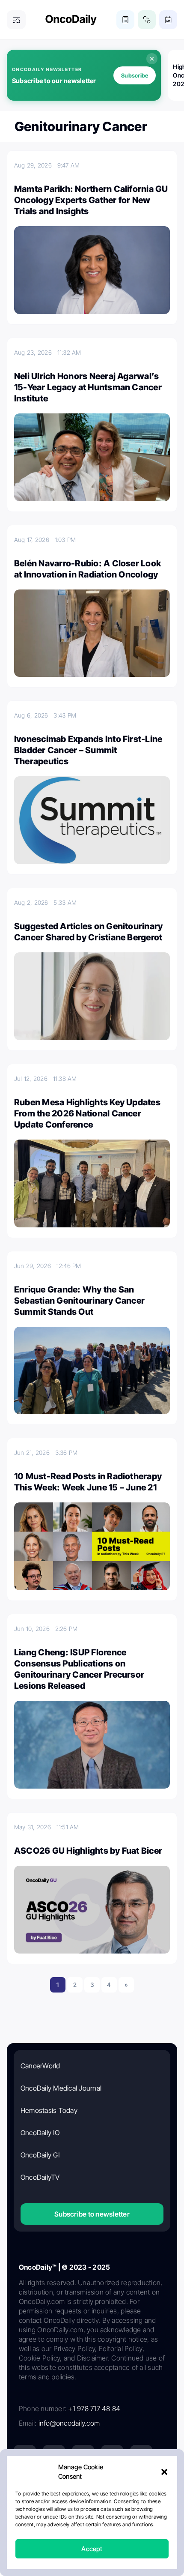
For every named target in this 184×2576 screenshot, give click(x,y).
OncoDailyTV (40, 2177)
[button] (164, 2472)
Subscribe (135, 75)
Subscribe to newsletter (92, 2214)
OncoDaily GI (40, 2155)
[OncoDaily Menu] (16, 20)
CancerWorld (40, 2066)
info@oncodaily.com (69, 2423)
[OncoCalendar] (168, 20)
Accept (92, 2549)
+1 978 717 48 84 (94, 2408)
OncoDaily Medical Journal (61, 2088)
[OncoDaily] (71, 20)
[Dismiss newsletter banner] (152, 59)
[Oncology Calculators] (125, 20)
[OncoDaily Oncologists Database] (147, 20)
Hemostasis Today (49, 2110)
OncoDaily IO (40, 2133)
